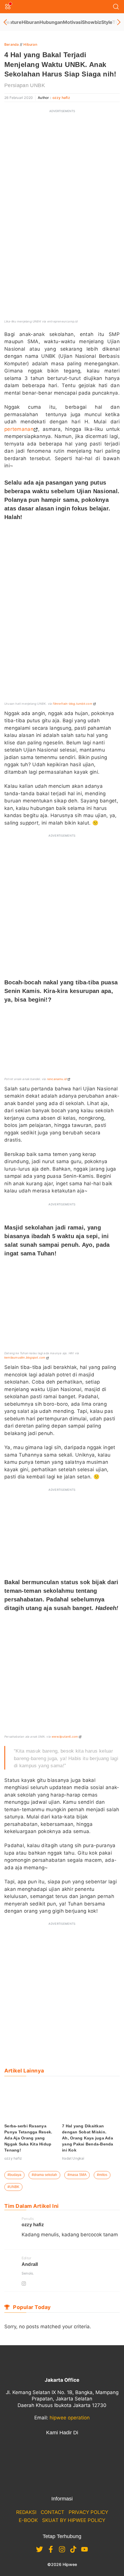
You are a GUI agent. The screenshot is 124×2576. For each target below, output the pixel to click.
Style (107, 22)
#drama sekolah (44, 2175)
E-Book (28, 2520)
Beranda (12, 44)
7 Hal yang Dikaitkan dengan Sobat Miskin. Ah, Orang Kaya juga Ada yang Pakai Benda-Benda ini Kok (88, 2138)
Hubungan (51, 22)
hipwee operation (70, 2418)
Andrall (30, 2264)
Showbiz (92, 22)
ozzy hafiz (61, 98)
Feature (13, 22)
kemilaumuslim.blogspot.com (25, 1357)
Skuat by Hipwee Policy (74, 2520)
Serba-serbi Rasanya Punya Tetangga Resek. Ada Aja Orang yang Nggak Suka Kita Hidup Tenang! (28, 2138)
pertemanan (19, 429)
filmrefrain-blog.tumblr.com (72, 704)
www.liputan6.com (65, 1736)
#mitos (102, 2175)
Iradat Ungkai (73, 2158)
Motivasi (72, 22)
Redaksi (26, 2512)
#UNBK (13, 2187)
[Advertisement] (62, 178)
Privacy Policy (88, 2512)
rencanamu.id (57, 1079)
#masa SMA (77, 2175)
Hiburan (31, 22)
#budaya (14, 2175)
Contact (52, 2512)
